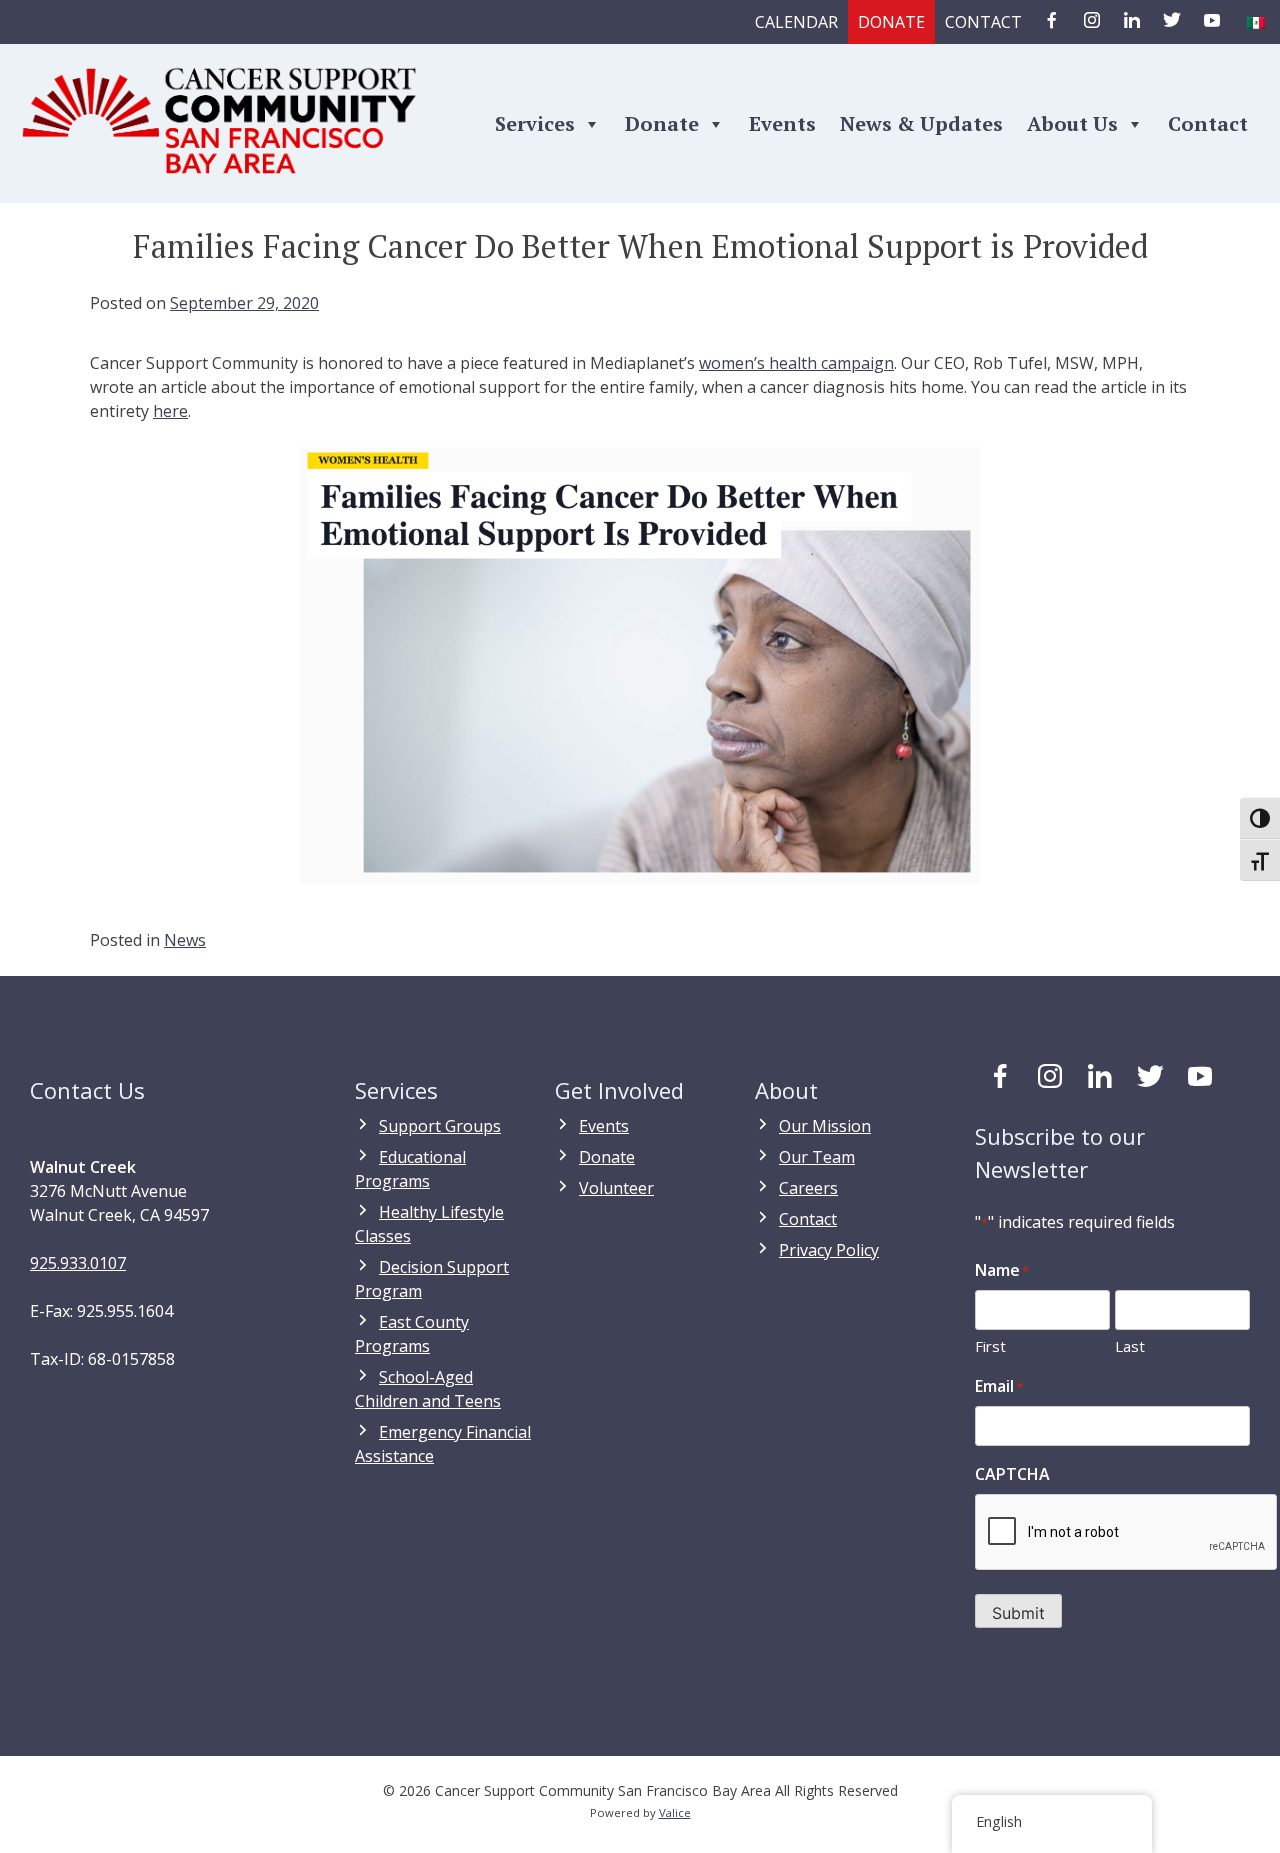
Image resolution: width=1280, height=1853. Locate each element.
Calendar (796, 22)
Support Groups (440, 1126)
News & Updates (921, 123)
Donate (891, 22)
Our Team (817, 1157)
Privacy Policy (829, 1250)
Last (1130, 1346)
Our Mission (825, 1126)
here (170, 411)
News (185, 940)
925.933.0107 (78, 1263)
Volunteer (616, 1188)
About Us (1072, 123)
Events (782, 123)
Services (535, 123)
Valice (675, 1812)
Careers (808, 1188)
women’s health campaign (796, 363)
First (990, 1346)
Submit (1018, 1613)
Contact (983, 22)
